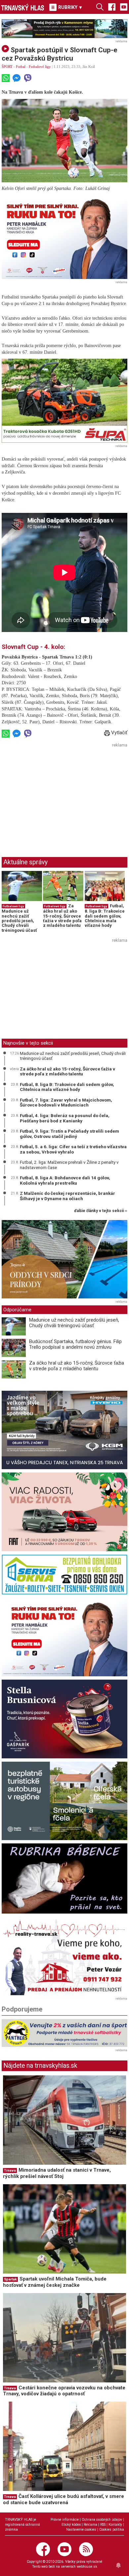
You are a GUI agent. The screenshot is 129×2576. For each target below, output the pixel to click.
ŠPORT (7, 67)
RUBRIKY (70, 7)
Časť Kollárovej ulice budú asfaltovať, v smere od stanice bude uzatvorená (64, 2499)
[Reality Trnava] (64, 1956)
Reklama (90, 2525)
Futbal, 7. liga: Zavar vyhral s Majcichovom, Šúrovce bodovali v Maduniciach (66, 1103)
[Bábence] (64, 1878)
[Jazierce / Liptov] (64, 1259)
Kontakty (115, 2525)
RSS (103, 2525)
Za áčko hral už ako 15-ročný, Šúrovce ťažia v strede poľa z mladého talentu (62, 916)
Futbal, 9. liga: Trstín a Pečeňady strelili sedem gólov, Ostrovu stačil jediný (69, 1134)
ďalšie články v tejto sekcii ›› (101, 1211)
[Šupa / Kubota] (64, 401)
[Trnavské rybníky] (64, 29)
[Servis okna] (64, 1575)
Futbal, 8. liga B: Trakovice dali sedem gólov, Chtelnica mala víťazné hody (105, 916)
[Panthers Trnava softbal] (64, 2033)
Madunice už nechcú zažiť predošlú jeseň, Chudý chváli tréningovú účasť (19, 921)
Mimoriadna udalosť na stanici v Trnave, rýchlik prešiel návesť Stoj (57, 2173)
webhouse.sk (87, 2567)
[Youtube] (124, 7)
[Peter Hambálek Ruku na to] (64, 237)
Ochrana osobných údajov (102, 2520)
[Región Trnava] (64, 1801)
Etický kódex (71, 2525)
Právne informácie (65, 2520)
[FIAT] (64, 1512)
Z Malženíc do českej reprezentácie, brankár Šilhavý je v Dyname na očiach (67, 1196)
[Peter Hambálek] (64, 1637)
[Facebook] (112, 7)
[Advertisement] (57, 796)
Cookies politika (112, 2530)
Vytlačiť (119, 733)
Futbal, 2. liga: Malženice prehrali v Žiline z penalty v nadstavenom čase (69, 1165)
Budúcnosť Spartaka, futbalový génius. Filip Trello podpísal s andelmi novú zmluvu (75, 1344)
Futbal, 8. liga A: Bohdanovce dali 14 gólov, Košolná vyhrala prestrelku (65, 1180)
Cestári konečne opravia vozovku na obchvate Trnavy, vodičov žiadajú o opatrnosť (64, 2391)
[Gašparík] (64, 1719)
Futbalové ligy (40, 67)
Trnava (10, 2170)
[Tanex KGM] (64, 1430)
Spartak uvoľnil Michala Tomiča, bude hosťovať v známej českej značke (55, 2282)
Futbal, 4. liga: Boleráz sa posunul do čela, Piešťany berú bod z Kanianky (65, 1118)
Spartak (10, 2279)
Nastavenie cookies (81, 2530)
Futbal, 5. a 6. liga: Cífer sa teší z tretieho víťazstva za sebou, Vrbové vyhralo (73, 1149)
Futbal (21, 67)
